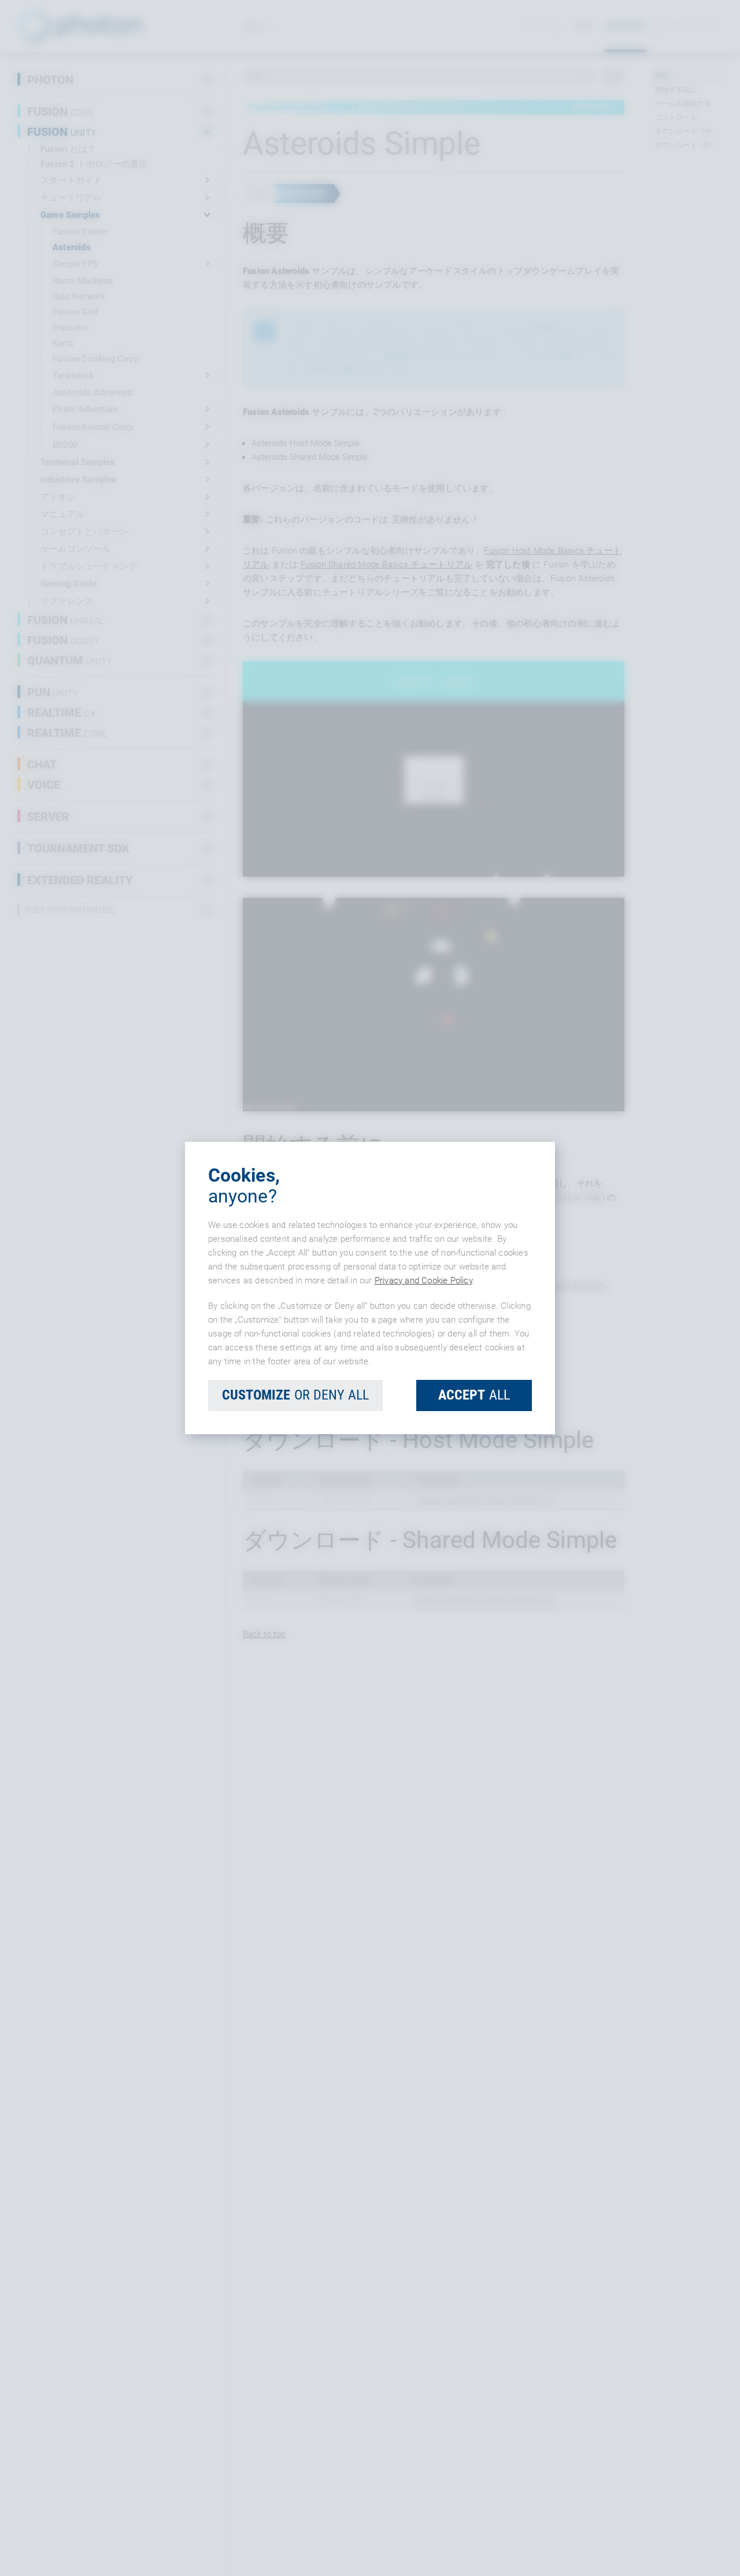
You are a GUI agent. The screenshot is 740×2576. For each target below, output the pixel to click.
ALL (474, 1395)
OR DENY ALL (295, 1395)
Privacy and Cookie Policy (423, 1280)
